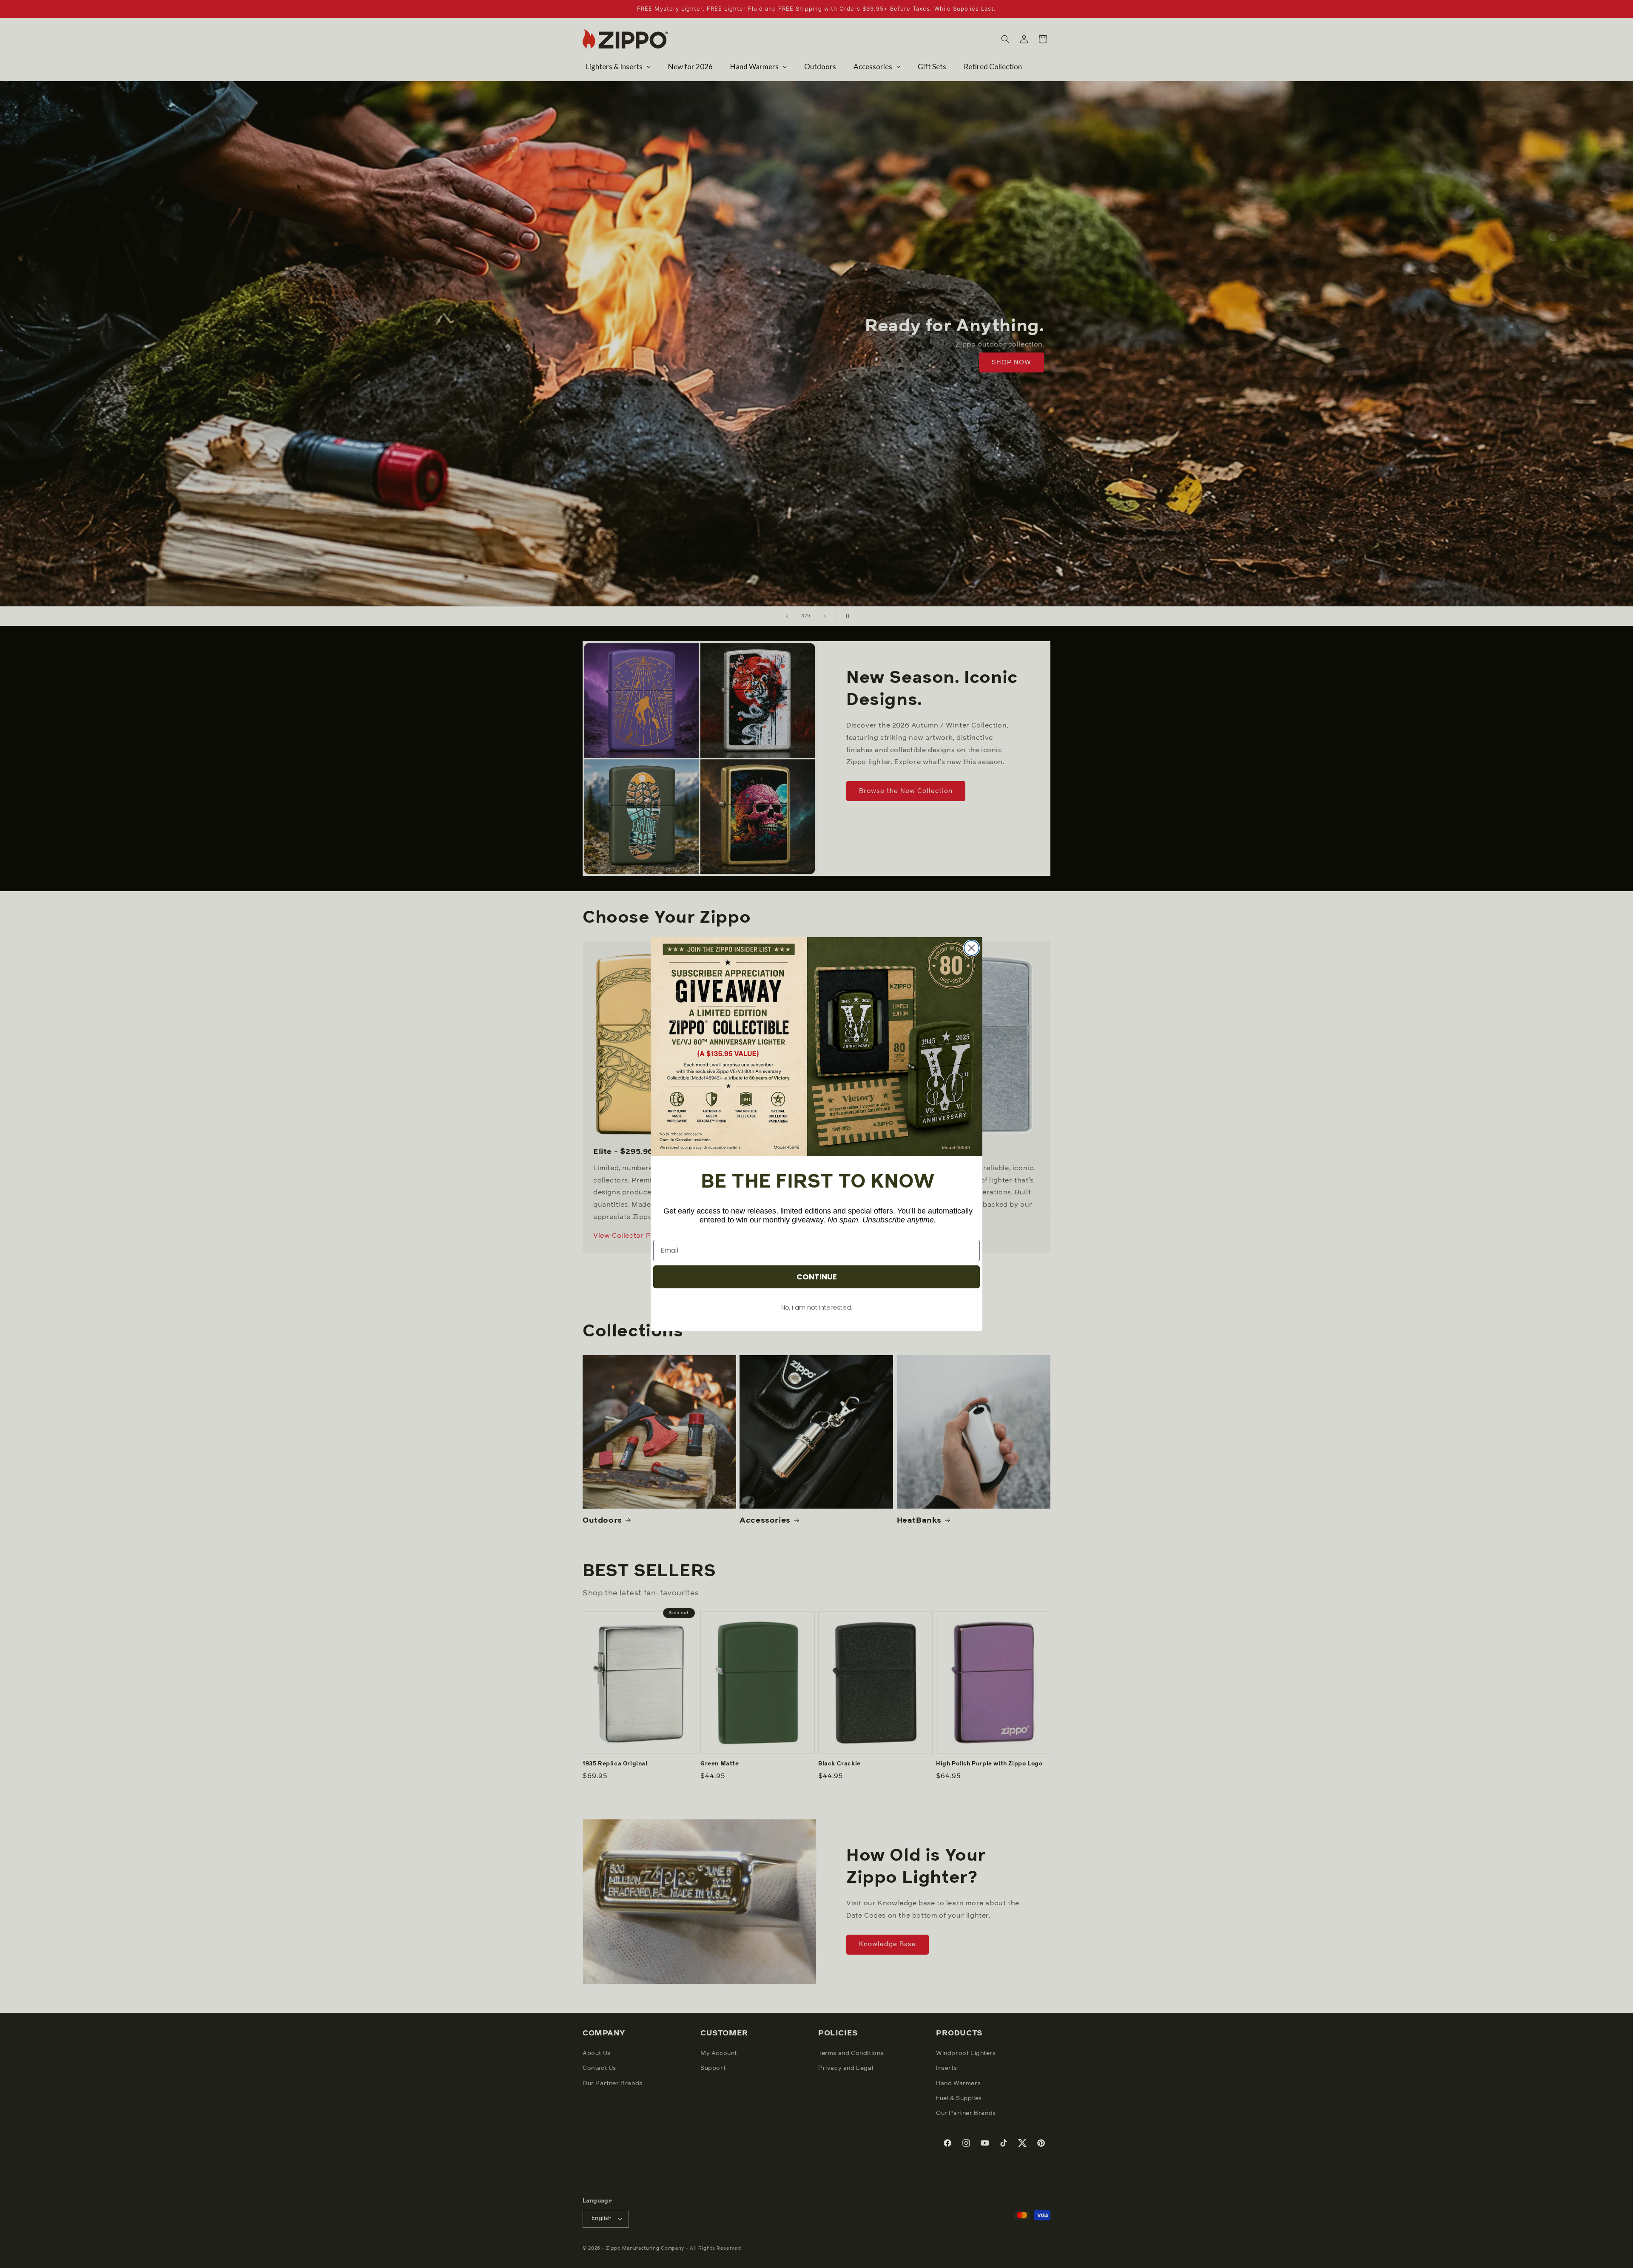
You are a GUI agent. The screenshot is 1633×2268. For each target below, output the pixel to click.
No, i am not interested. (816, 1307)
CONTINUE (817, 1277)
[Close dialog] (972, 948)
